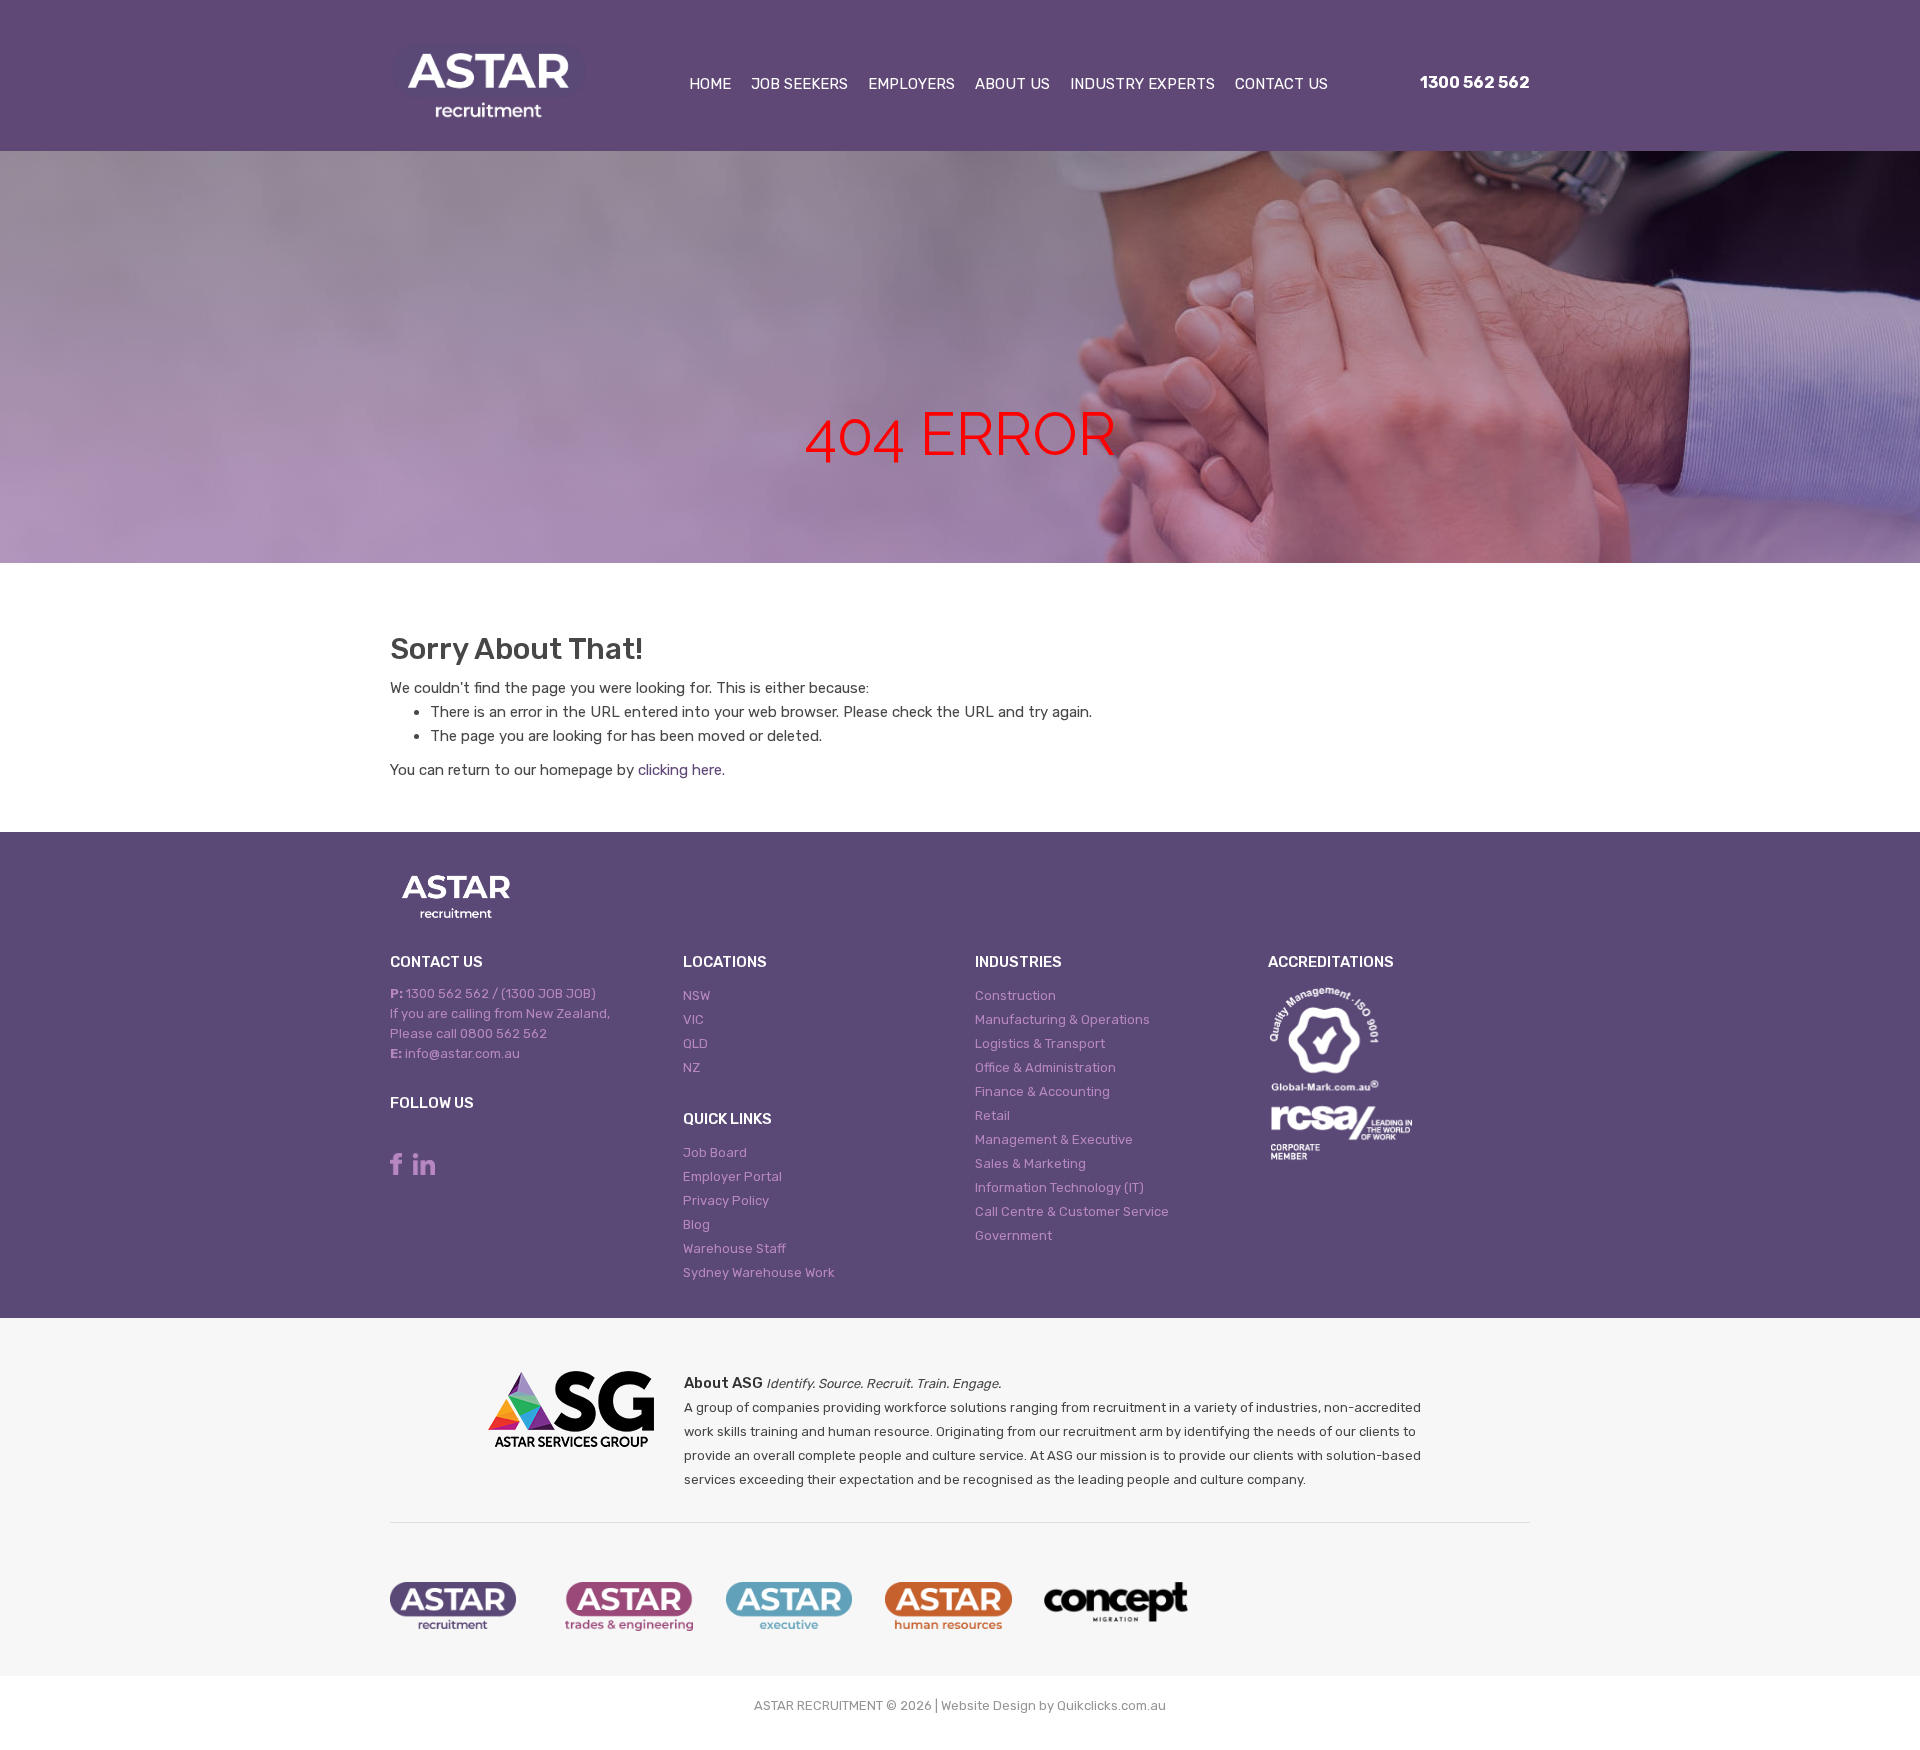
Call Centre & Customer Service (1072, 1211)
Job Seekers (799, 84)
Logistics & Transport (1040, 1043)
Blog (696, 1224)
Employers (911, 84)
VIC (693, 1019)
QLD (695, 1043)
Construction (1015, 995)
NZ (691, 1067)
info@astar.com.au (462, 1053)
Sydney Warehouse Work (759, 1272)
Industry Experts (1142, 84)
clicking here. (681, 770)
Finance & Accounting (1042, 1091)
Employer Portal (732, 1176)
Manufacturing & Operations (1062, 1019)
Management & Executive (1054, 1139)
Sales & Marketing (1030, 1163)
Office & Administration (1045, 1067)
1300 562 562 (1475, 82)
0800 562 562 (503, 1033)
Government (1013, 1235)
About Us (1012, 84)
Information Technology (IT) (1059, 1187)
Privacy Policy (726, 1200)
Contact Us (1281, 84)
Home (710, 84)
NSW (696, 995)
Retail (992, 1115)
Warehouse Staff (734, 1248)
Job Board (715, 1152)
